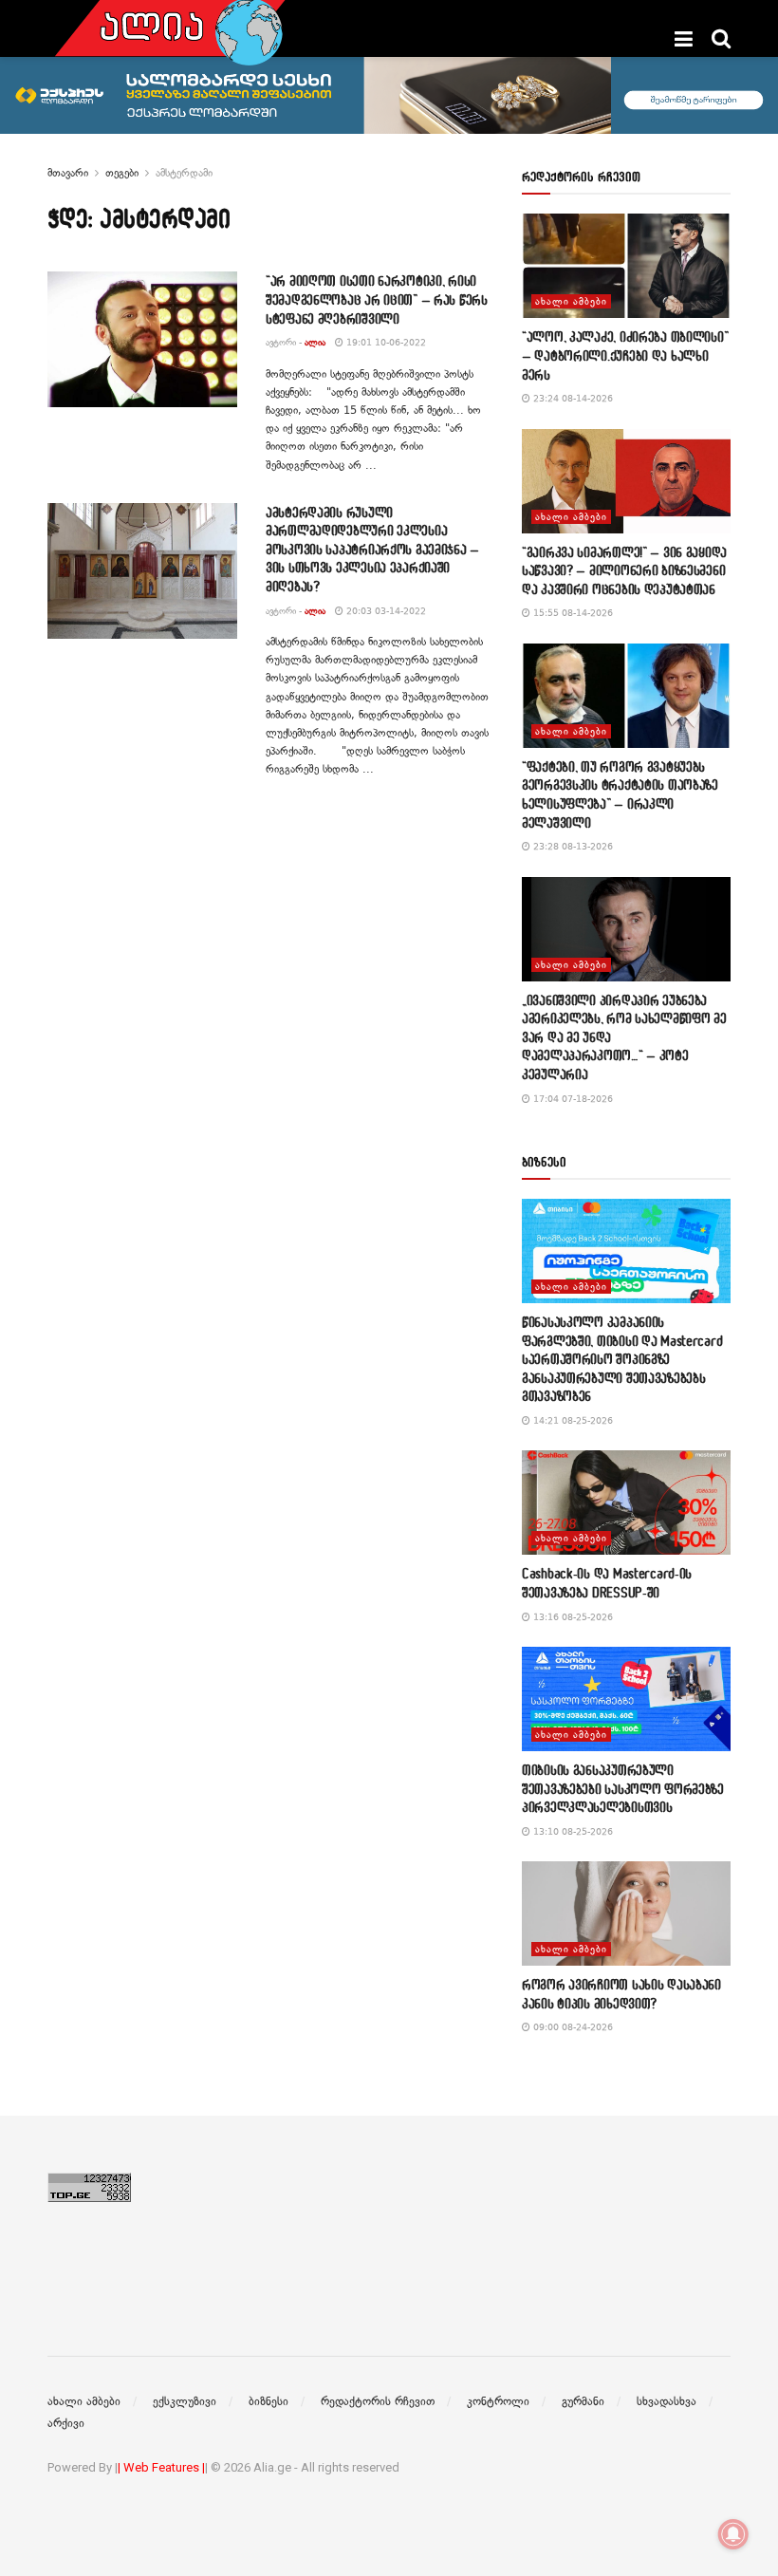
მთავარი (68, 173)
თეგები (122, 173)
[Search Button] (721, 39)
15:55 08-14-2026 (572, 613)
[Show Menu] (684, 39)
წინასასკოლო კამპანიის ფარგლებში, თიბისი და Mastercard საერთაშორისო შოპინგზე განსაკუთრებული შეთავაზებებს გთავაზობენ (622, 1359)
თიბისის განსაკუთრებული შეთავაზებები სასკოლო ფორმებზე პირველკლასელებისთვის (623, 1788)
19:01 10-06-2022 (385, 342)
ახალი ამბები (571, 301)
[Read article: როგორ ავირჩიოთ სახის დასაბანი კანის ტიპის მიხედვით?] (626, 1913)
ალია (315, 342)
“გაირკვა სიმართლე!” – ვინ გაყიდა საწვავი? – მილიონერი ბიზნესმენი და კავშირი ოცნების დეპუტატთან (624, 570)
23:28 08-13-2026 (572, 846)
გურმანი (583, 2401)
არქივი (66, 2423)
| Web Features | (161, 2467)
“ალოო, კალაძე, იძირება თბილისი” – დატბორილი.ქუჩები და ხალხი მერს (625, 355)
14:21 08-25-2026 (572, 1420)
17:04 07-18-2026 (572, 1099)
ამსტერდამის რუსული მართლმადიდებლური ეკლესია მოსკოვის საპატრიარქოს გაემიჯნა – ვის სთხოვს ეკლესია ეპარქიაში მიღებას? (372, 549)
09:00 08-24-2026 (572, 2027)
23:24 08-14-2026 (572, 398)
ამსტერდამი (184, 173)
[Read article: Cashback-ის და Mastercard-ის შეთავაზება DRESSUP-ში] (626, 1503)
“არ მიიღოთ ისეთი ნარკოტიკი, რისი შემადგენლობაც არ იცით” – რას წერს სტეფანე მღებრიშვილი (377, 299)
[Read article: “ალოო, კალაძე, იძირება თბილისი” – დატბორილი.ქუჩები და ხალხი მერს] (626, 266)
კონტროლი (498, 2401)
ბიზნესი (269, 2401)
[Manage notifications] (733, 2534)
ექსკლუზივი (185, 2401)
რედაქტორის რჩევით (378, 2401)
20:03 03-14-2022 (385, 611)
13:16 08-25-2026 (572, 1617)
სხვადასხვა (667, 2401)
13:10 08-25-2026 (572, 1831)
